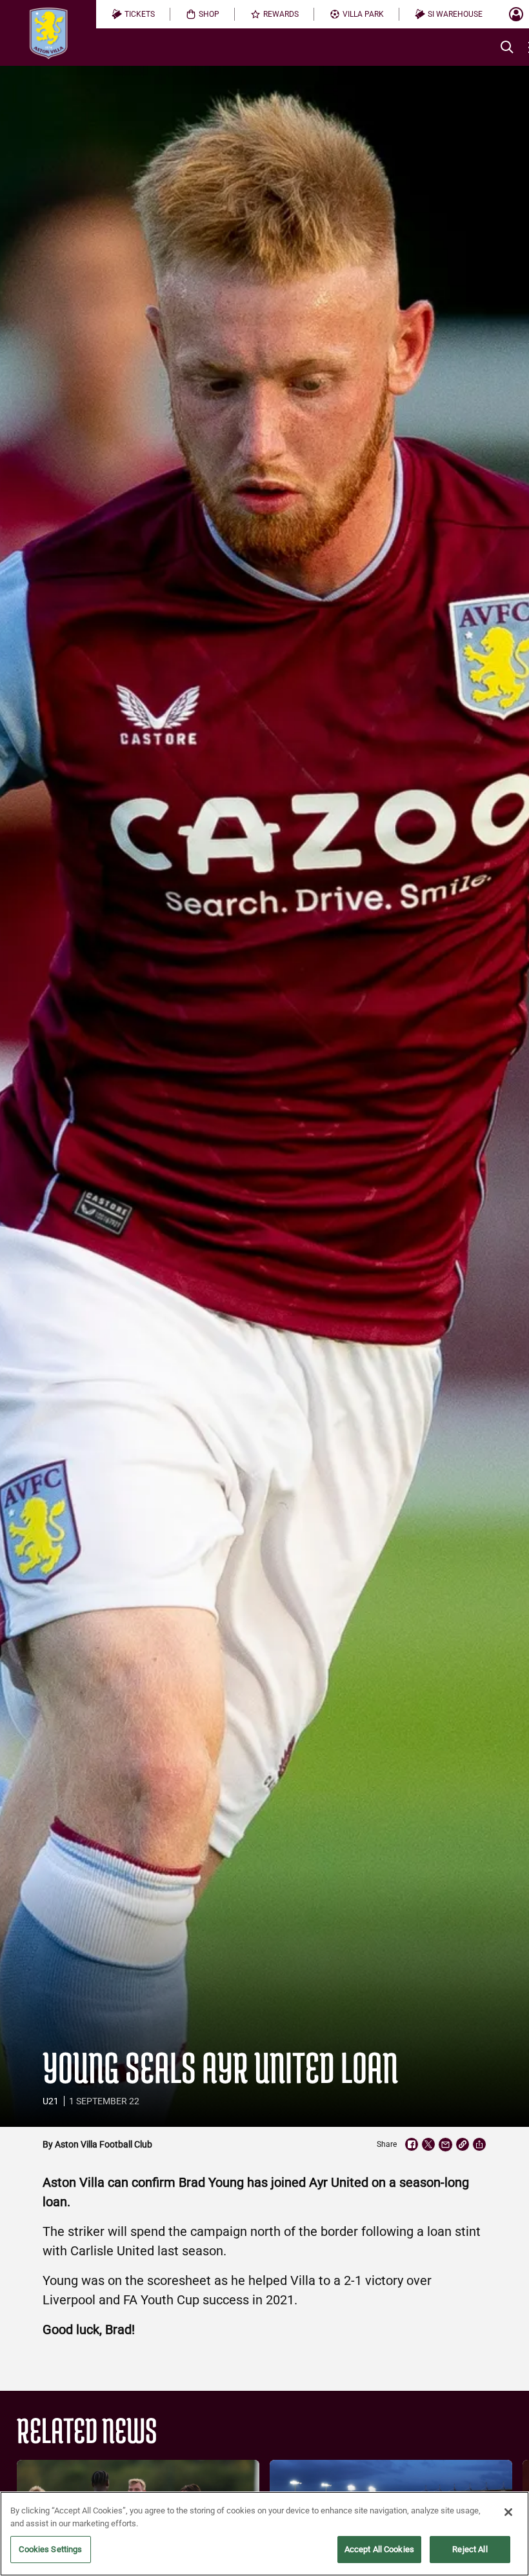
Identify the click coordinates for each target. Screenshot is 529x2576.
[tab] (133, 14)
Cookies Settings (50, 2549)
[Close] (508, 2512)
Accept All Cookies (379, 2549)
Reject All (470, 2549)
